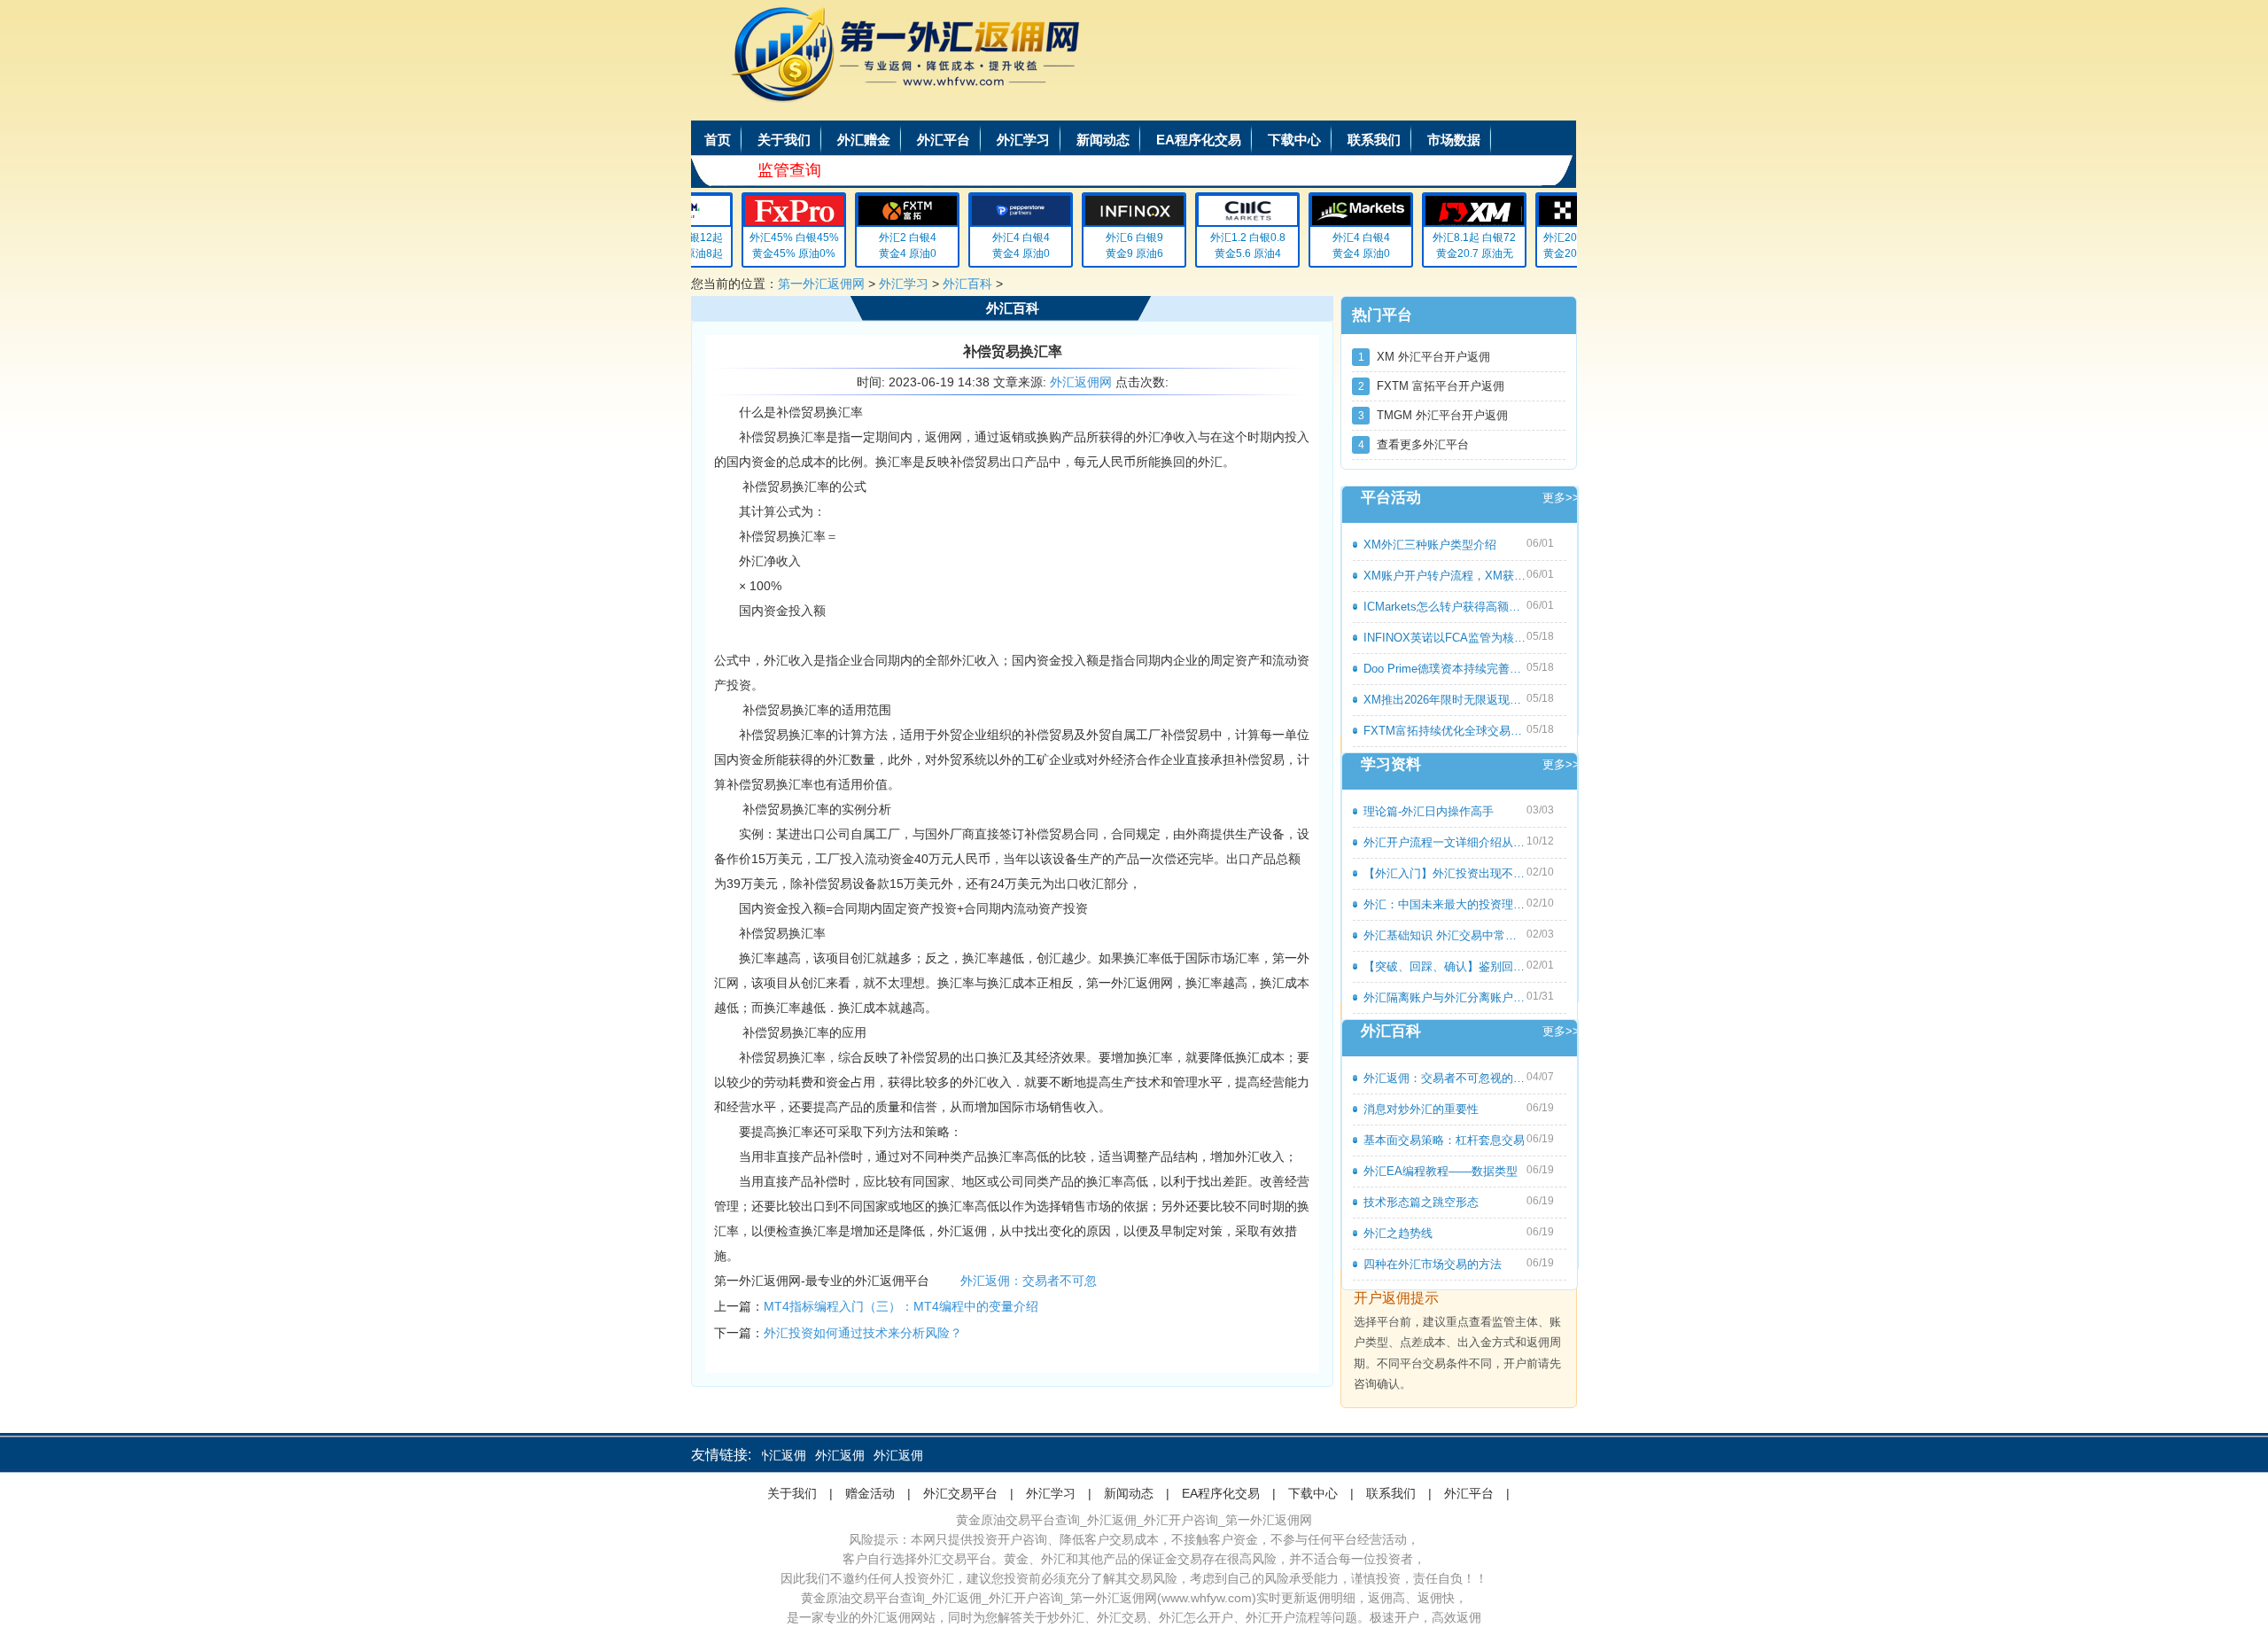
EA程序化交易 (1199, 140)
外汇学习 (1023, 140)
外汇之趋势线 (1398, 1233)
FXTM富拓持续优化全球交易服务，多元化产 (1445, 731)
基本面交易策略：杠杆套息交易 (1444, 1140)
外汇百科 (967, 284)
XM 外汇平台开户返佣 (1425, 357)
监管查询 (789, 170)
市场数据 (1454, 140)
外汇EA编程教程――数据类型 (1441, 1171)
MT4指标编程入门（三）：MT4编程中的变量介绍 (901, 1306)
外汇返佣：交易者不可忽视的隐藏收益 (1445, 1078)
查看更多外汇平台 (1414, 444)
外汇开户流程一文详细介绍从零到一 (1445, 842)
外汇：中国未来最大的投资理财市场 (1445, 904)
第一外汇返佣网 (821, 284)
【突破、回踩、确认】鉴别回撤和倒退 (1445, 966)
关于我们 (784, 140)
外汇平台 (944, 140)
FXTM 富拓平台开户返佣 (1432, 386)
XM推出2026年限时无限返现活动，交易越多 (1445, 700)
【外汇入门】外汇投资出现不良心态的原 (1445, 873)
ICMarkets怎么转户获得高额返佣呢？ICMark (1445, 607)
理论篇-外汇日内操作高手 (1429, 811)
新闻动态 (1103, 140)
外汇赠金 (864, 140)
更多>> (1561, 498)
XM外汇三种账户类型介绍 (1430, 545)
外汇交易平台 (960, 1493)
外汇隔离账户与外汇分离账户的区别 (1445, 997)
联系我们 (1374, 140)
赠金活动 (870, 1493)
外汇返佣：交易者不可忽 (1029, 1281)
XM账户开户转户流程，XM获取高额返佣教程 (1445, 576)
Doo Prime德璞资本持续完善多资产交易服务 (1445, 669)
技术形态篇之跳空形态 (1421, 1202)
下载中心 (1294, 140)
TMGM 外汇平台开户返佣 (1433, 415)
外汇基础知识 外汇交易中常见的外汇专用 (1445, 935)
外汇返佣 (813, 1455)
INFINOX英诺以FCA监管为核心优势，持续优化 (1445, 638)
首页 (718, 140)
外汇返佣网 (1081, 382)
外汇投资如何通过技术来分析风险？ (863, 1333)
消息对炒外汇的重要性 (1421, 1109)
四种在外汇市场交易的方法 (1433, 1264)
